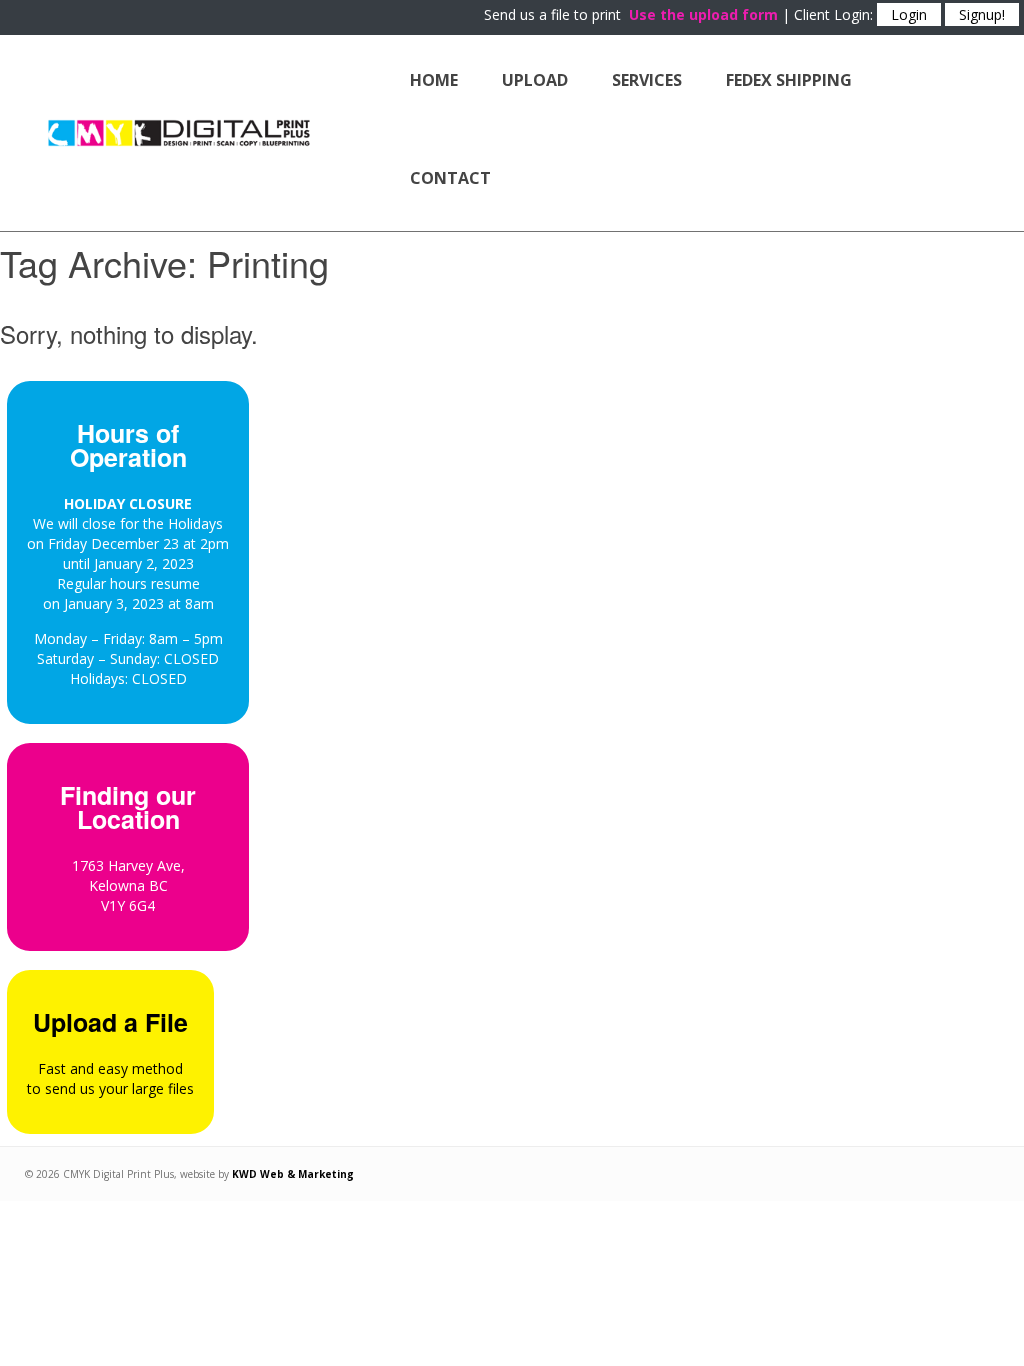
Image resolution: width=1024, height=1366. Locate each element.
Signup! (982, 14)
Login (909, 14)
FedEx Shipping (789, 80)
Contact (450, 178)
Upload (535, 80)
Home (434, 80)
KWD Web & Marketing (293, 1174)
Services (647, 80)
